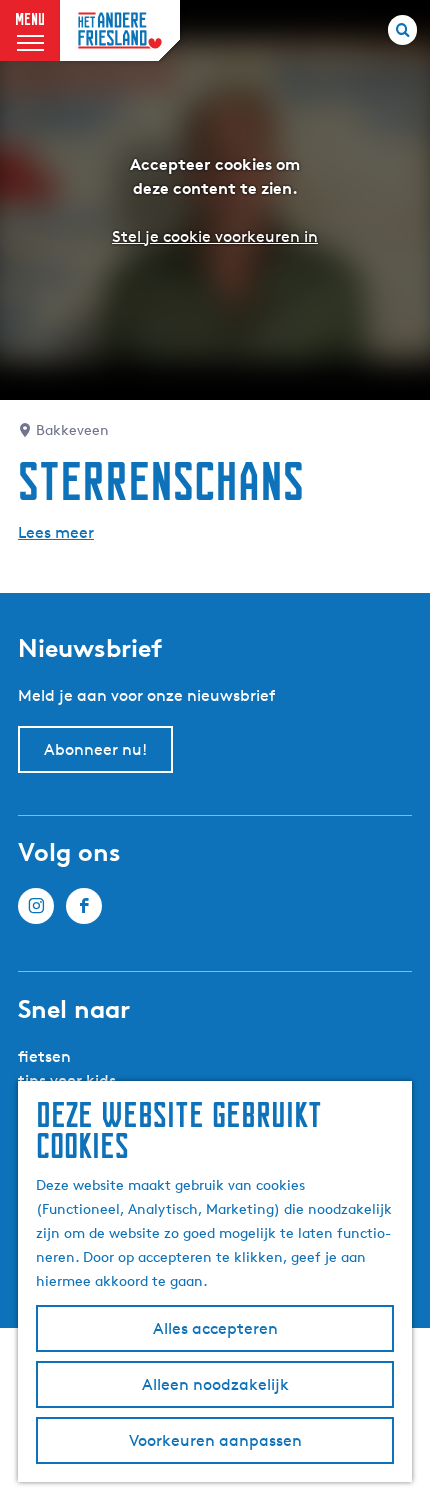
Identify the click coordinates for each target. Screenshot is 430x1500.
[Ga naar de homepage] (120, 30)
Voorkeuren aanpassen (215, 1440)
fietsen (44, 1056)
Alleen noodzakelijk (215, 1384)
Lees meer (56, 532)
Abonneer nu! (95, 749)
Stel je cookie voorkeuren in (215, 236)
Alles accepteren (215, 1328)
